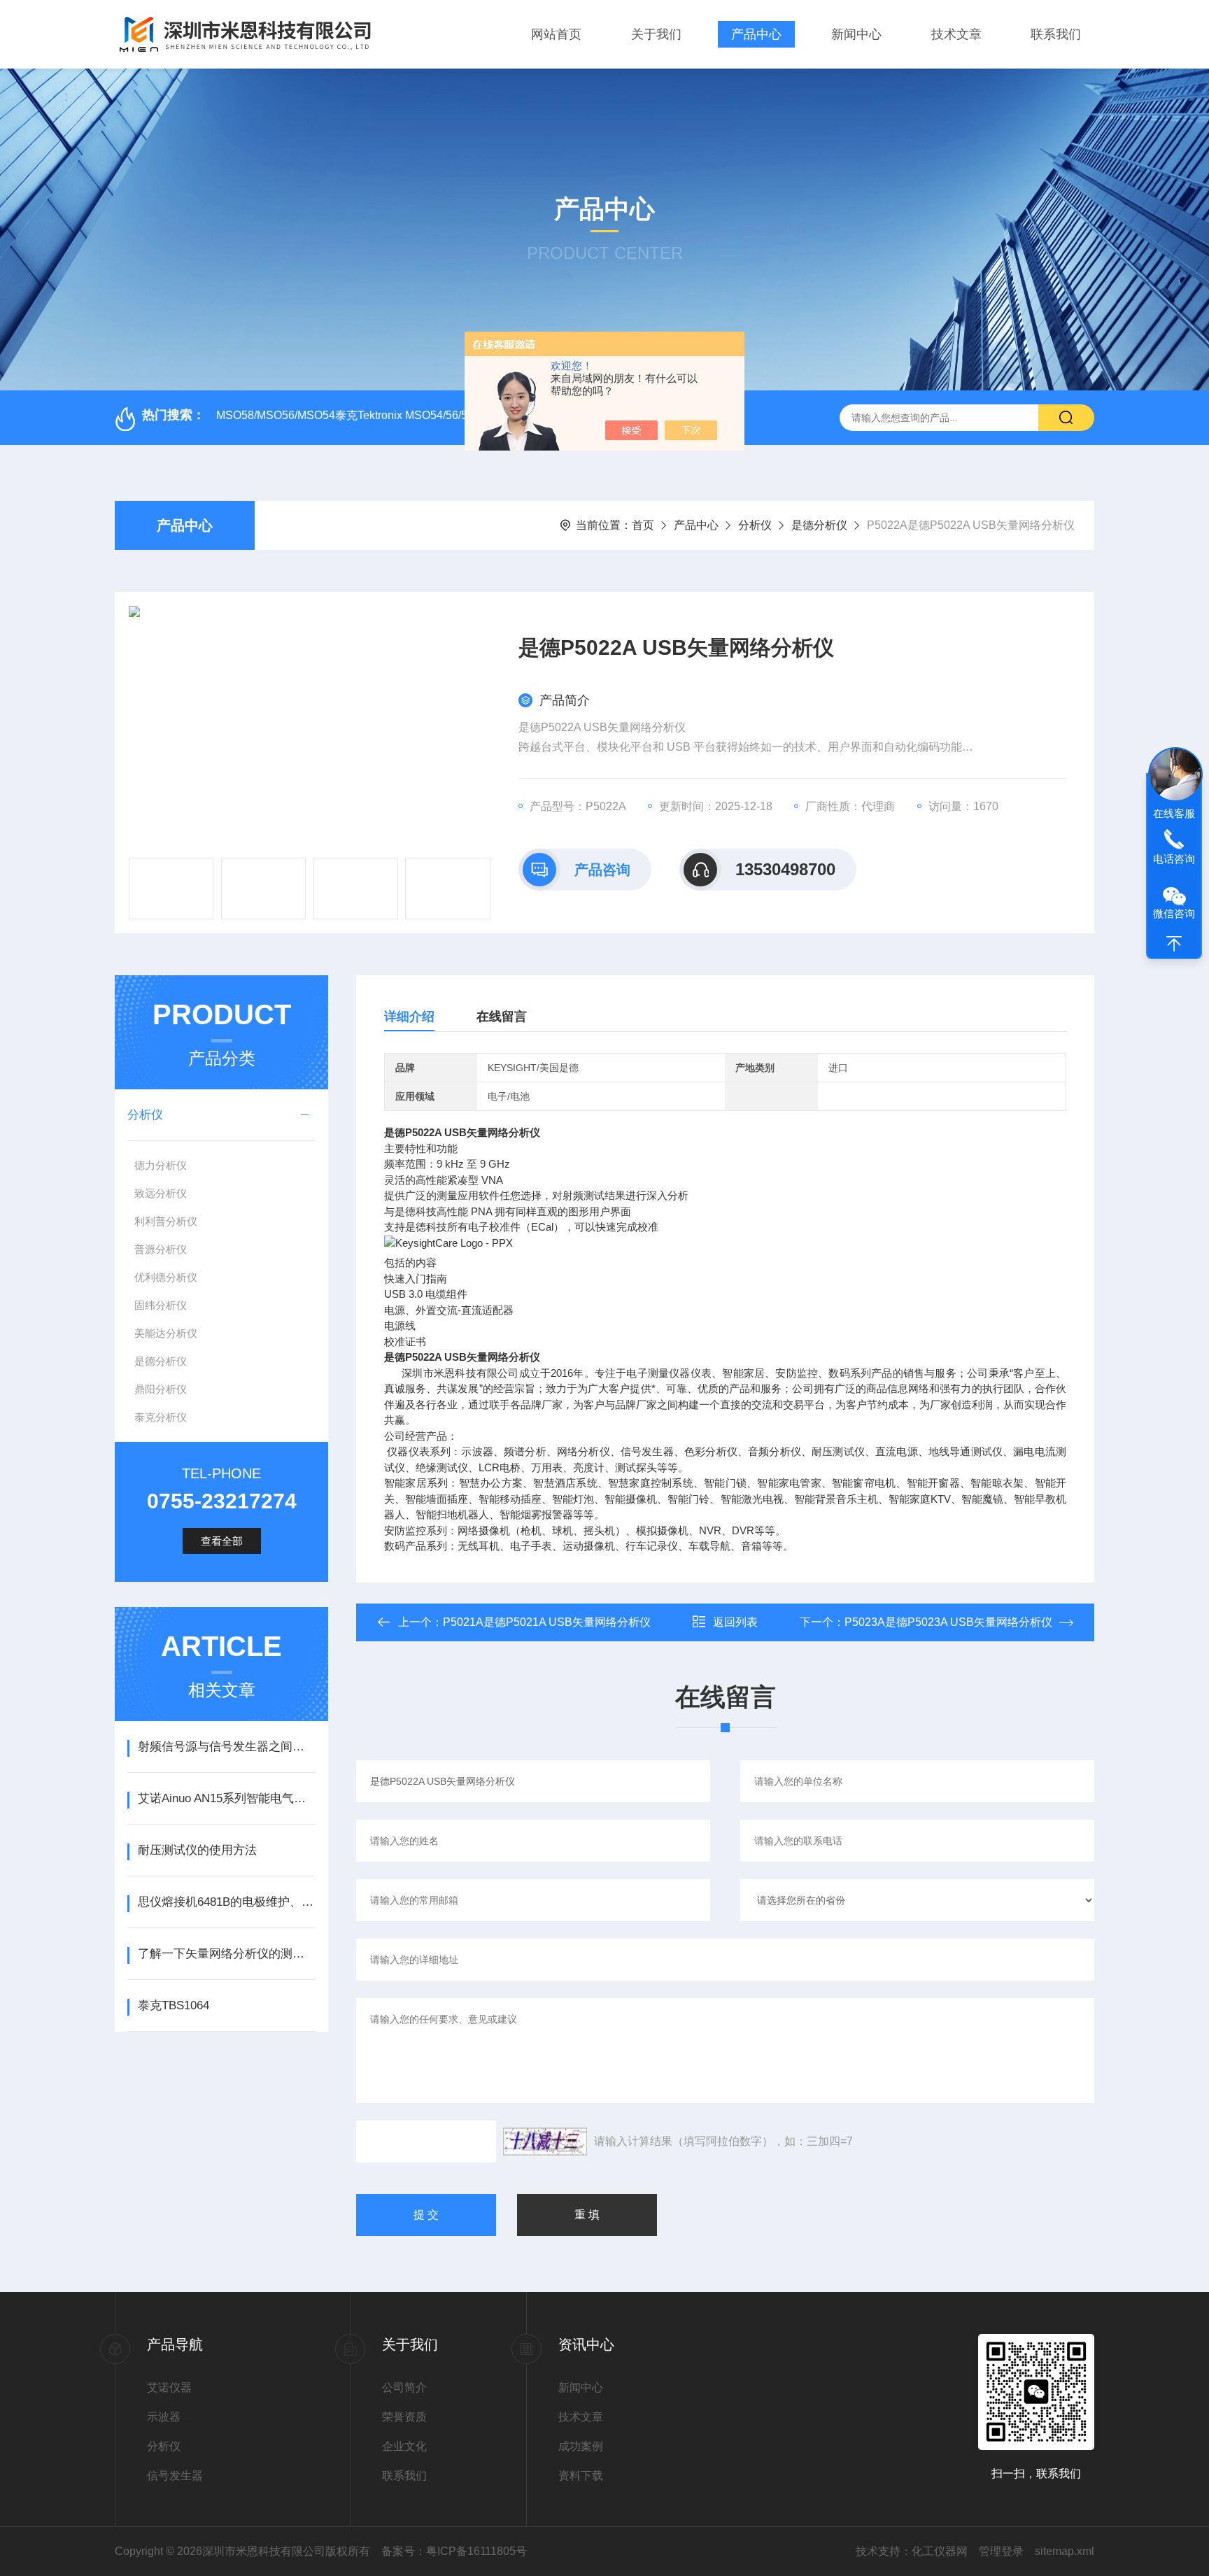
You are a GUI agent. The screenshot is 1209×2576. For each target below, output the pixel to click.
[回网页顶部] (1174, 944)
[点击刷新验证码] (545, 2142)
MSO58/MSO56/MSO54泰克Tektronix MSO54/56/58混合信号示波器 (384, 415)
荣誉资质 (404, 2417)
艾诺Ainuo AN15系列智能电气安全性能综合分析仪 (226, 1798)
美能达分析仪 (166, 1333)
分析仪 (755, 525)
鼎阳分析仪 (161, 1389)
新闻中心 (856, 34)
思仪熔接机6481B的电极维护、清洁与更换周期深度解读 (226, 1902)
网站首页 (556, 34)
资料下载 (581, 2476)
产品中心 (756, 34)
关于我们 (656, 34)
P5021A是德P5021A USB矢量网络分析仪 (547, 1622)
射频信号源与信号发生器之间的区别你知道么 (226, 1747)
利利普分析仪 (166, 1221)
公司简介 (404, 2387)
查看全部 (222, 1541)
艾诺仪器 (169, 2387)
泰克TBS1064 (174, 2005)
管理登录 (1001, 2551)
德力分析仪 (161, 1165)
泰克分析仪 (161, 1417)
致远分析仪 (161, 1193)
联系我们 (1056, 34)
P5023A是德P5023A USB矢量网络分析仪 (948, 1622)
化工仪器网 (940, 2551)
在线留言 (502, 1017)
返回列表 (735, 1622)
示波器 (164, 2417)
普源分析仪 (161, 1249)
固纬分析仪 (161, 1305)
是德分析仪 (819, 525)
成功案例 (581, 2446)
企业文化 (404, 2446)
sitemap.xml (1065, 2551)
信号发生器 (175, 2476)
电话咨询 (1174, 859)
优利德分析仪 (166, 1277)
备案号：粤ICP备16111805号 (454, 2551)
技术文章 (956, 34)
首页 (643, 525)
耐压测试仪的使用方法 (197, 1850)
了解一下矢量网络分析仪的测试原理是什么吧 (226, 1954)
